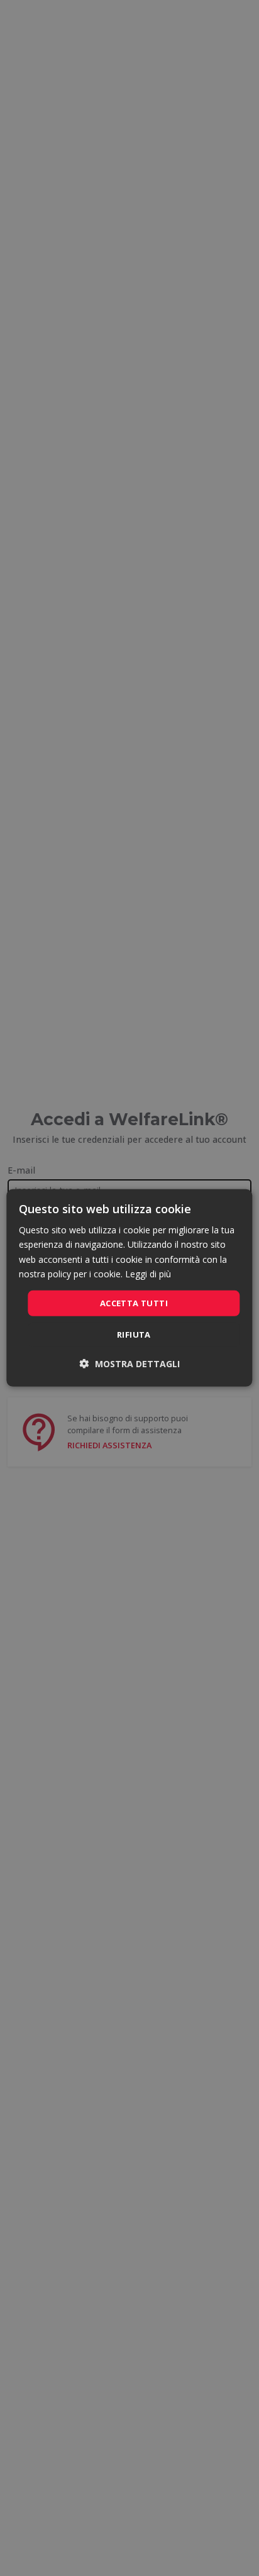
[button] (130, 1364)
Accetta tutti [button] (134, 1303)
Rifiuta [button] (134, 1335)
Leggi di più (148, 1273)
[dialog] (129, 1288)
